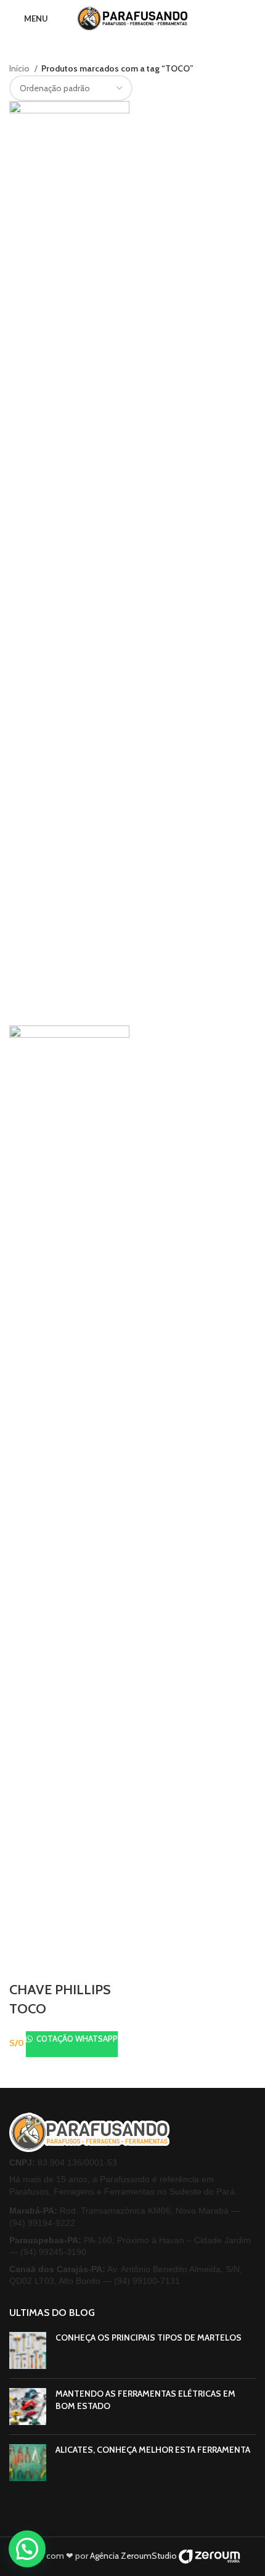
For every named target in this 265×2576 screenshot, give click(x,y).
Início (20, 68)
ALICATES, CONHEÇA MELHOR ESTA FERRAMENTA (153, 2450)
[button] (27, 2549)
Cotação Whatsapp (76, 2039)
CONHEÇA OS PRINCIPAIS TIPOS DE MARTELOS (149, 2338)
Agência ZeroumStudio (133, 2556)
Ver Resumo (25, 1965)
